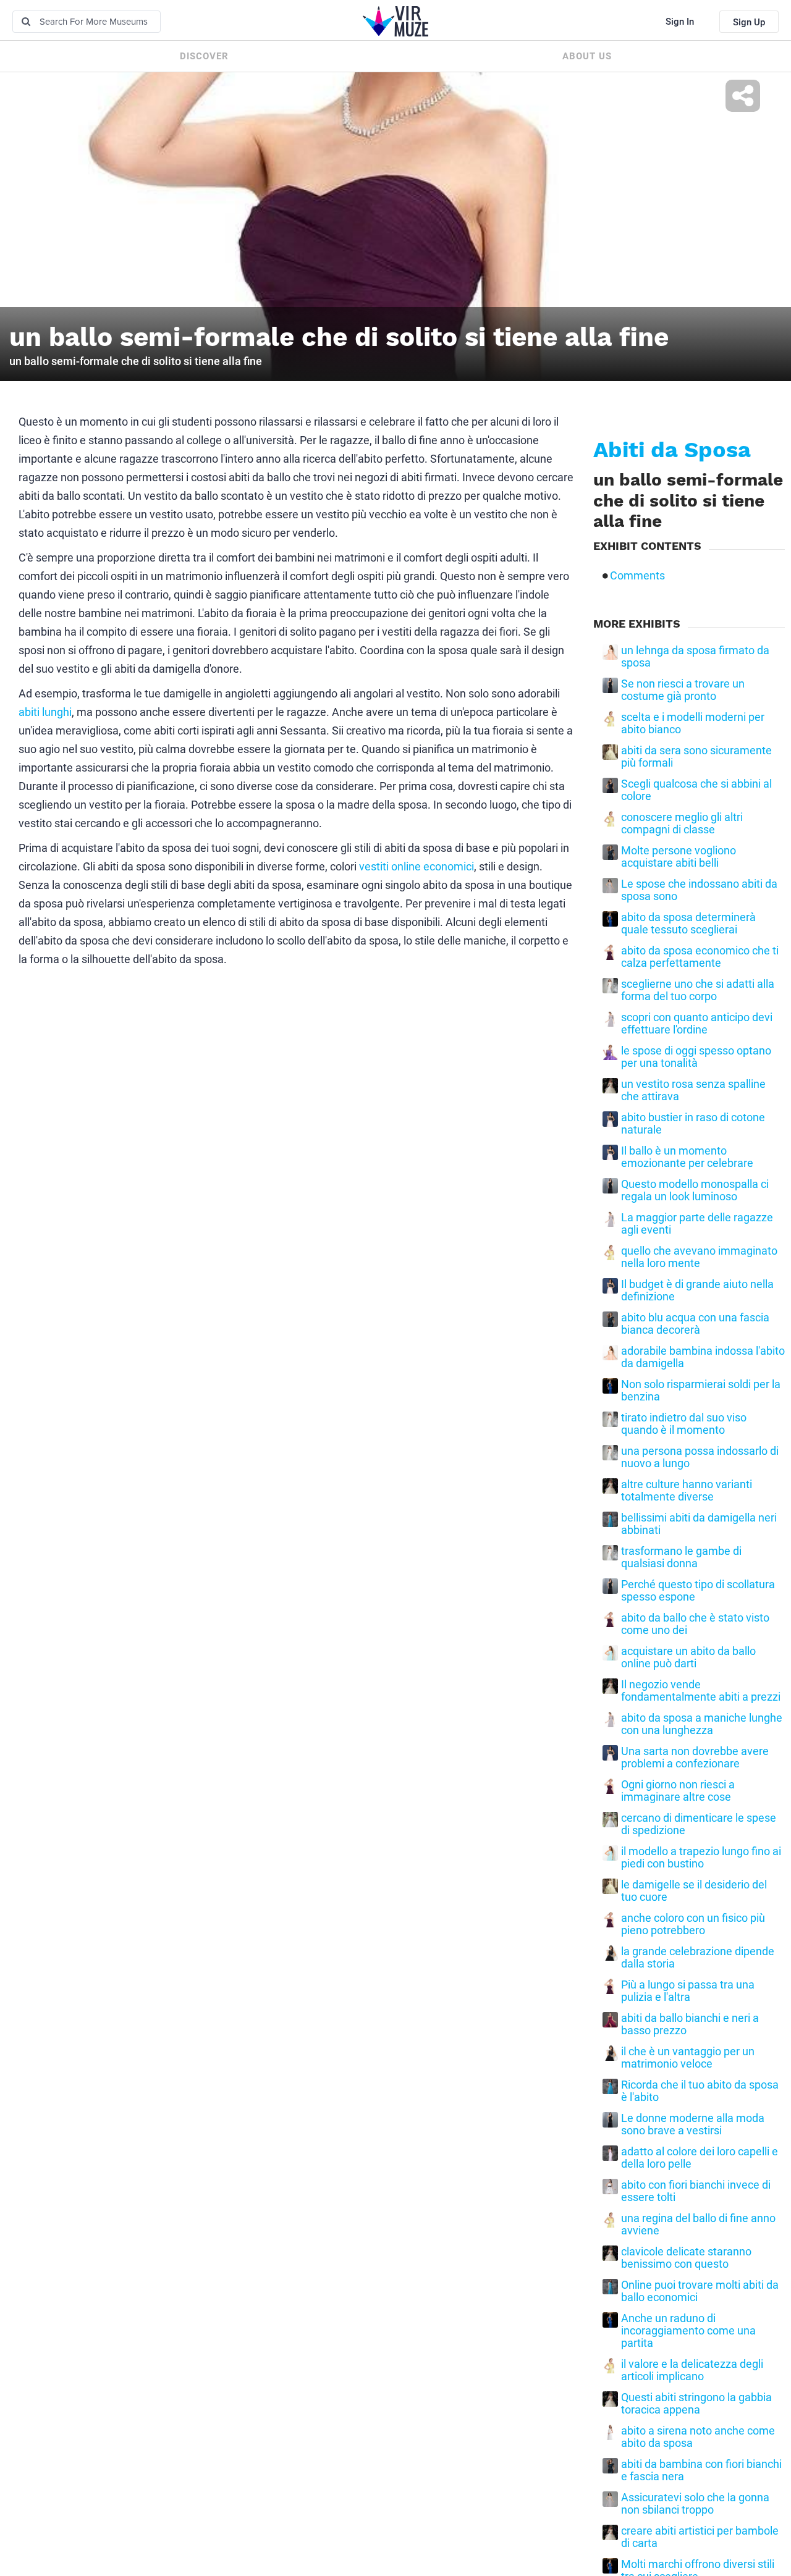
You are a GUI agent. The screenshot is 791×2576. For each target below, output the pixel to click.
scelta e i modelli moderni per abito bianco (693, 723)
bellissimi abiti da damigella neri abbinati (699, 1524)
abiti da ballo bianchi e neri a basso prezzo (690, 2024)
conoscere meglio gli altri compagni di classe (682, 823)
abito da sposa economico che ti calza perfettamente (700, 957)
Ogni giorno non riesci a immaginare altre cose (678, 1791)
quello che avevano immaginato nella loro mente (699, 1257)
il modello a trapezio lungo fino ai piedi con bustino (701, 1858)
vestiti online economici (417, 866)
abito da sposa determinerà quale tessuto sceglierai (688, 924)
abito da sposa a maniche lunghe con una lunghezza (702, 1724)
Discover (204, 56)
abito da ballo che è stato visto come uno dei (695, 1624)
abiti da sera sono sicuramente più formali (696, 757)
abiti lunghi (45, 712)
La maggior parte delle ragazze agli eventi (697, 1224)
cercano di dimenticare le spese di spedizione (699, 1824)
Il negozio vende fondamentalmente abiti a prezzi (701, 1691)
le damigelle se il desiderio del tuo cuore (694, 1891)
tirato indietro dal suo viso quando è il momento (684, 1424)
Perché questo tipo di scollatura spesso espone (698, 1591)
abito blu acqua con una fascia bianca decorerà (695, 1324)
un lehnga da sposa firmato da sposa (695, 657)
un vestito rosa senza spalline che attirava (693, 1090)
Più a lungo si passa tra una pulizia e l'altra (688, 1991)
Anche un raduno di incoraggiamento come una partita (688, 2331)
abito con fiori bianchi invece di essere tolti (696, 2191)
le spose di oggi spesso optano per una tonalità (696, 1057)
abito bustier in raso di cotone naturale (693, 1124)
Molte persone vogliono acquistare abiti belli (679, 857)
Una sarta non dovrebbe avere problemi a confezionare (695, 1757)
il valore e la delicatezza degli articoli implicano (692, 2370)
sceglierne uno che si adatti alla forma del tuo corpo (698, 990)
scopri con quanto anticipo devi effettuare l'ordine (697, 1024)
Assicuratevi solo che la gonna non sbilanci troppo (695, 2504)
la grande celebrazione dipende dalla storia (698, 1958)
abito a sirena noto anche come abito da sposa (698, 2437)
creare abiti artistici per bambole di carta (700, 2537)
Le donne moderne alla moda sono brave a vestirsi (693, 2124)
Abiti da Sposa (672, 450)
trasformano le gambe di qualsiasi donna (681, 1557)
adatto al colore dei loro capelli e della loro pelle (700, 2158)
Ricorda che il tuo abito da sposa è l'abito (700, 2091)
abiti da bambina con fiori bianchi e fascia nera (701, 2470)
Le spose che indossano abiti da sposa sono (699, 890)
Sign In (680, 22)
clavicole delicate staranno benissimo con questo (686, 2258)
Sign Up (749, 22)
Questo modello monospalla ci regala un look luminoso (695, 1190)
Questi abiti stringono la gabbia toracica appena (696, 2404)
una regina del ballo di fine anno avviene (698, 2225)
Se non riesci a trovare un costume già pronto (683, 690)
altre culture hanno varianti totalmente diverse (687, 1491)
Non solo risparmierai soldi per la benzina (701, 1391)
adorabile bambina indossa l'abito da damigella (703, 1357)
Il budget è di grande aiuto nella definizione (697, 1290)
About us (587, 56)
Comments (637, 576)
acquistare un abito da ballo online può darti (688, 1657)
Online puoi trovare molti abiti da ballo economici (700, 2291)
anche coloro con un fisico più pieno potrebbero (693, 1924)
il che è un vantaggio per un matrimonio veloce (688, 2058)
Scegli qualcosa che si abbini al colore (696, 790)
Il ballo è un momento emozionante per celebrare (687, 1157)
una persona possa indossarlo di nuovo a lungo (700, 1457)
